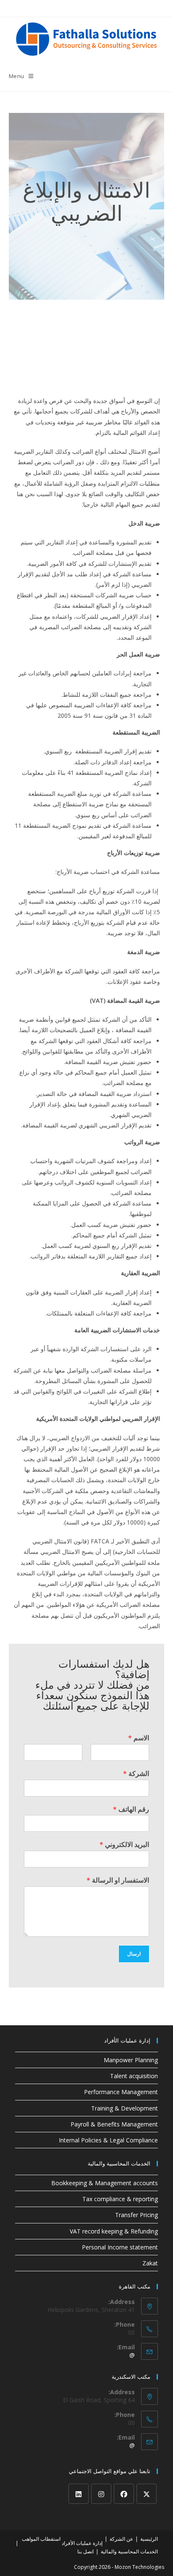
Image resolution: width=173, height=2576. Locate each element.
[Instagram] (101, 2494)
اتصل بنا (85, 2551)
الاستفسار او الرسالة (118, 1880)
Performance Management (121, 2092)
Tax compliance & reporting (120, 2199)
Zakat (150, 2263)
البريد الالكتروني (124, 1845)
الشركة (136, 1774)
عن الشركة (121, 2539)
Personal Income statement (120, 2247)
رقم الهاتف (131, 1809)
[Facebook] (124, 2494)
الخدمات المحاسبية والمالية (129, 2551)
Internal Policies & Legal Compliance (108, 2140)
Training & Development (125, 2108)
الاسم (139, 1738)
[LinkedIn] (79, 2494)
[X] (147, 2494)
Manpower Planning (131, 2060)
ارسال (134, 1954)
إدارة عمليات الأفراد (82, 2543)
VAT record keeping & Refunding (114, 2231)
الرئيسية (149, 2539)
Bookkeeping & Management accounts (105, 2183)
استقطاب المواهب (41, 2539)
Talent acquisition (134, 2076)
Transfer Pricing (136, 2215)
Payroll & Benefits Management (114, 2124)
